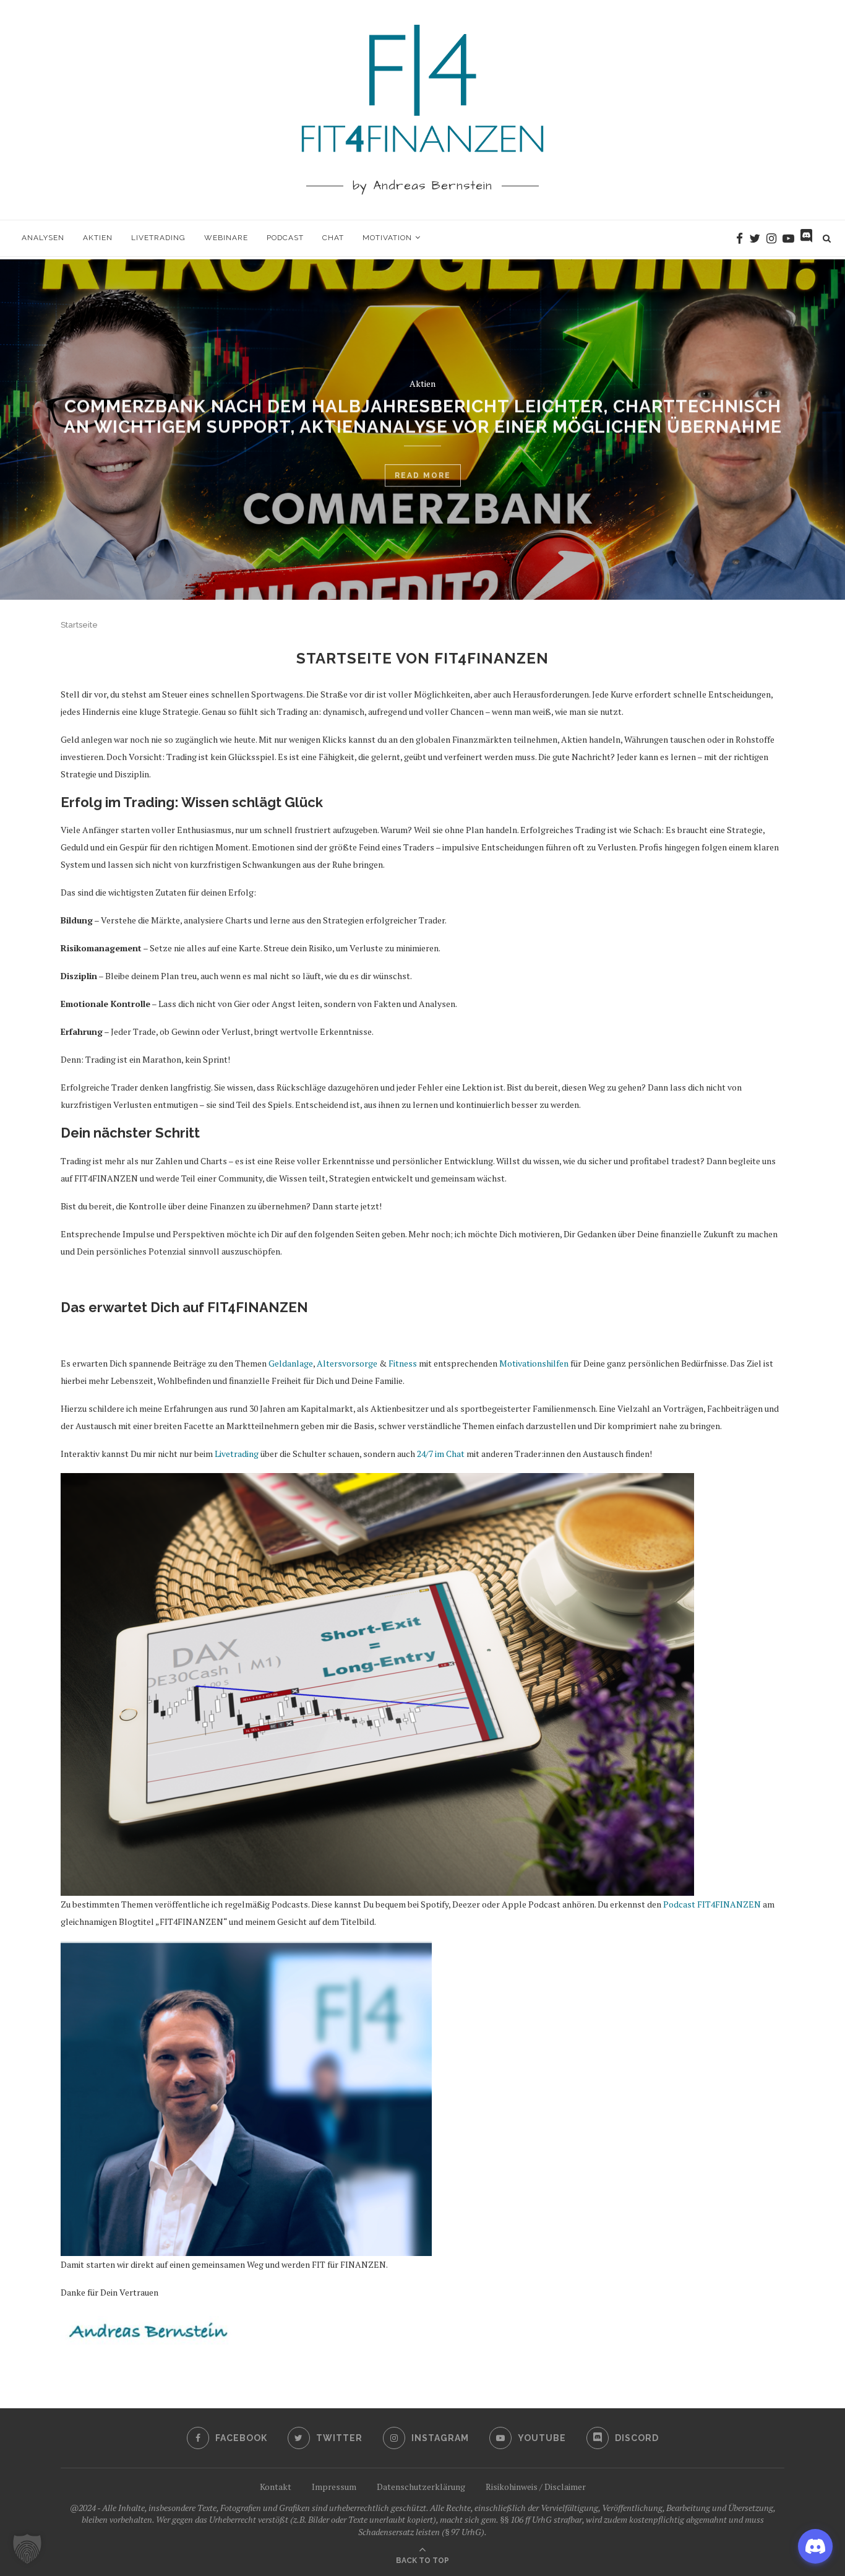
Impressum (334, 2487)
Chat (333, 238)
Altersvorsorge (347, 1363)
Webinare (226, 238)
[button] (27, 2549)
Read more (423, 469)
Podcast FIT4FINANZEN (712, 1904)
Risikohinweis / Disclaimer (536, 2487)
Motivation (387, 238)
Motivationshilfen (534, 1363)
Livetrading (158, 238)
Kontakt (276, 2487)
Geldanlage (291, 1363)
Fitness (403, 1363)
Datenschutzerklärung (421, 2487)
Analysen (43, 238)
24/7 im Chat (441, 1454)
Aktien (98, 238)
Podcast (285, 238)
